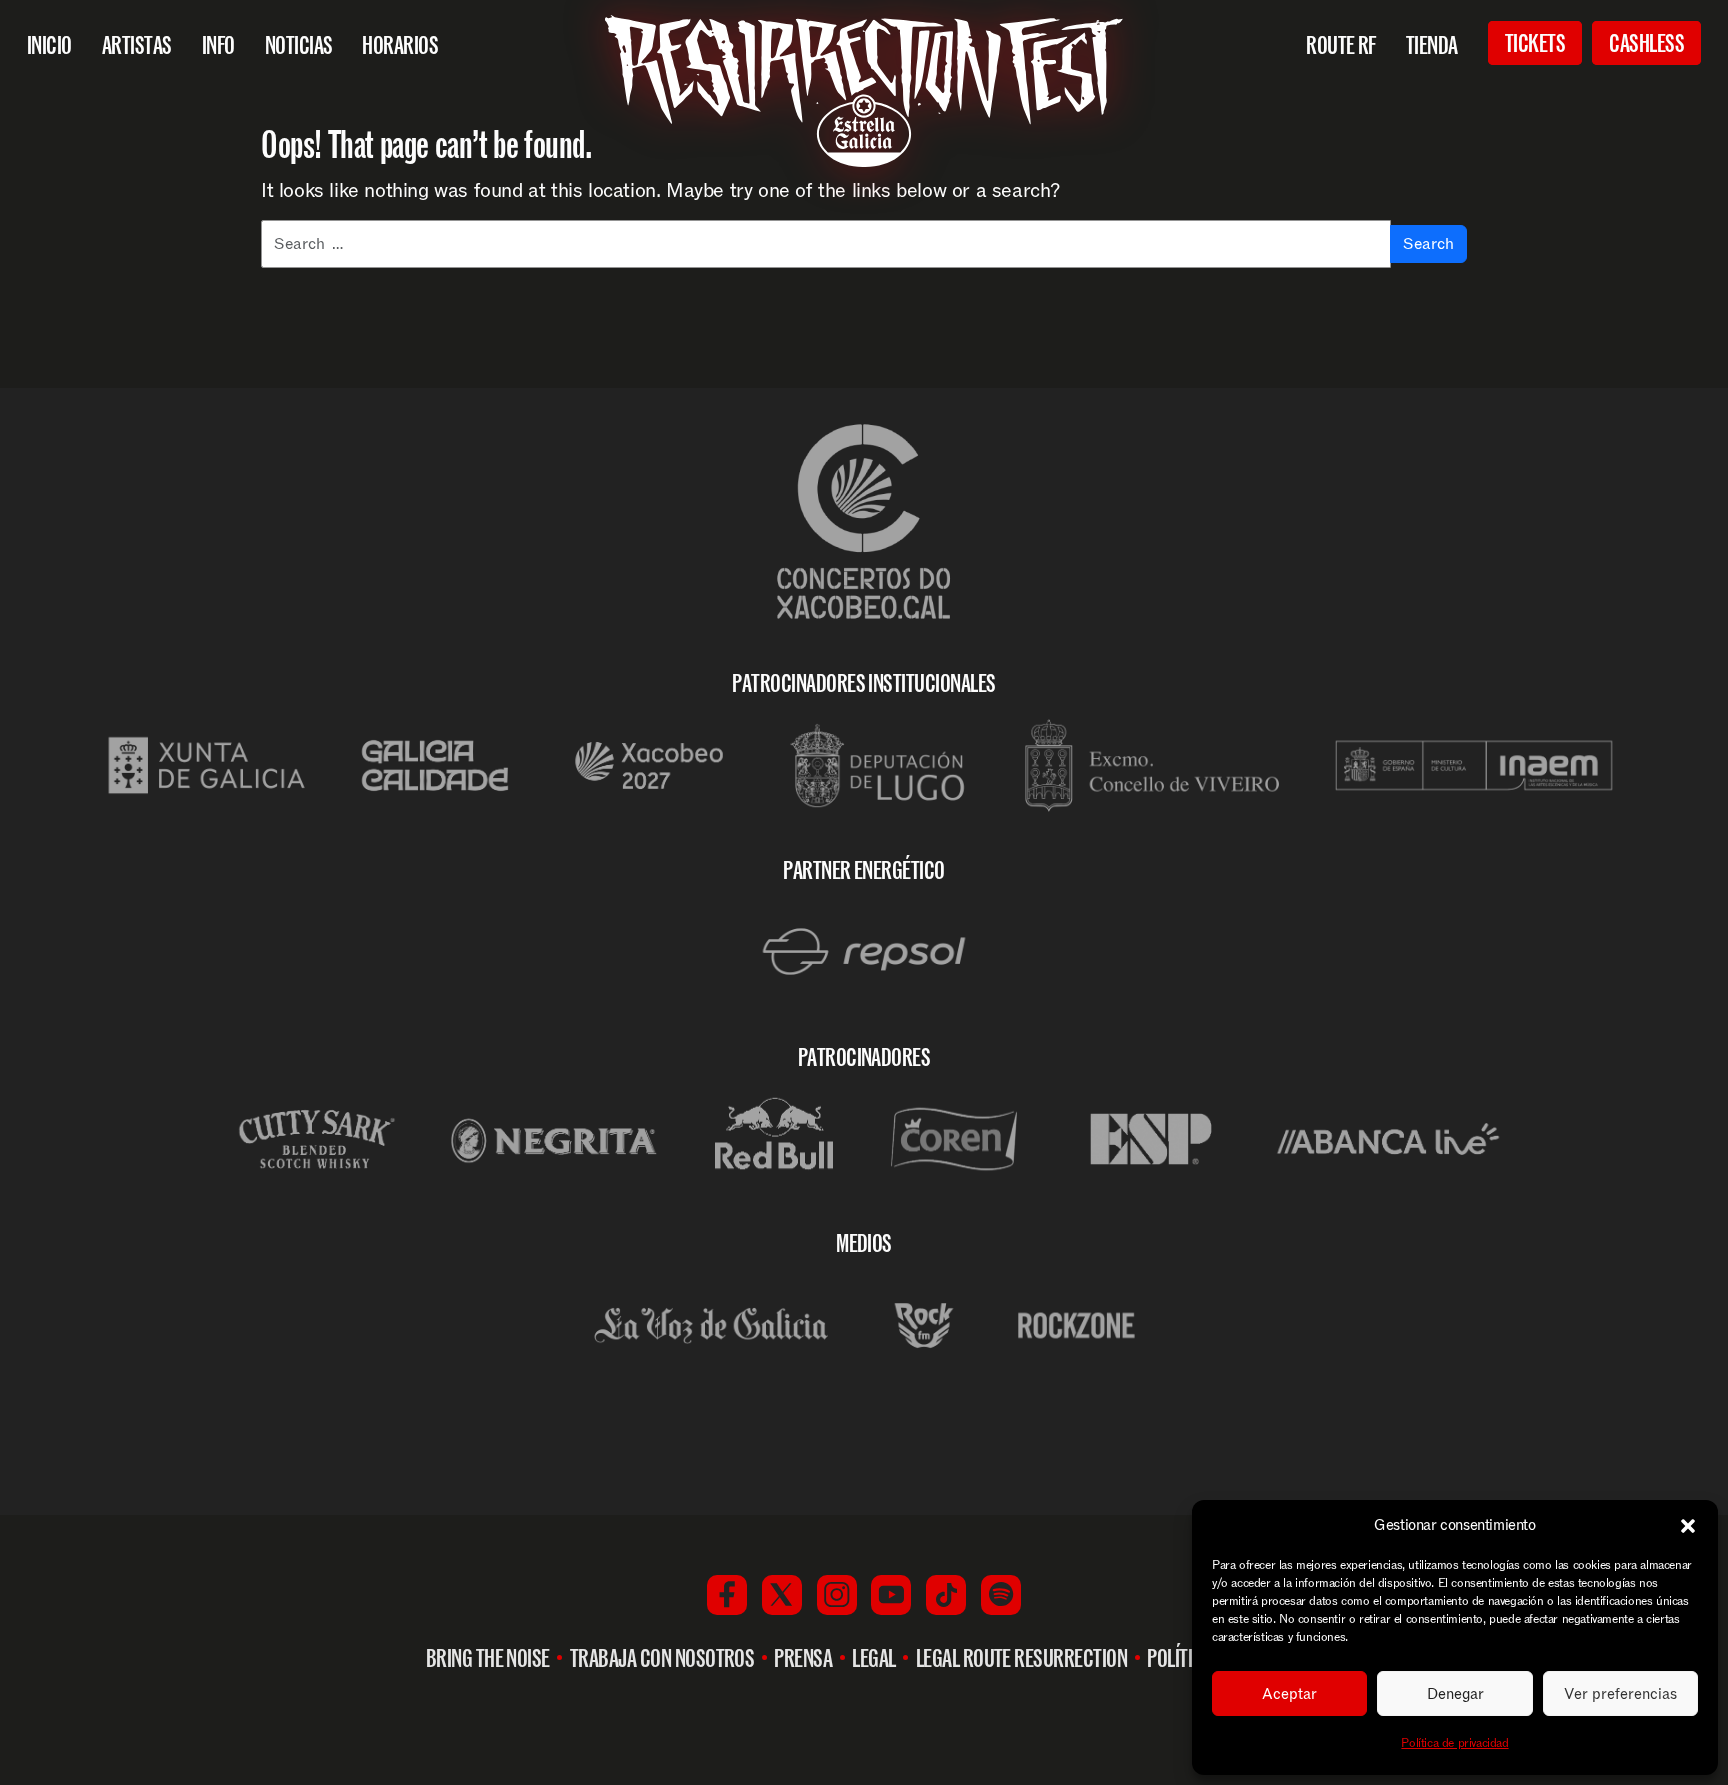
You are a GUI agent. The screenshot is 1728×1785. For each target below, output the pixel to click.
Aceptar (1289, 1694)
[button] (1688, 1526)
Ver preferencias (1620, 1694)
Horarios (400, 45)
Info (218, 45)
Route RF (1341, 45)
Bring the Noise (488, 1658)
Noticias (299, 45)
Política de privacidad (1454, 1743)
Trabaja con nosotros (662, 1658)
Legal (873, 1658)
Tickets (1535, 43)
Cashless (1646, 43)
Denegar (1455, 1694)
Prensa (803, 1658)
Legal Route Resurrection (1022, 1658)
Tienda (1432, 45)
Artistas (137, 45)
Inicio (49, 45)
